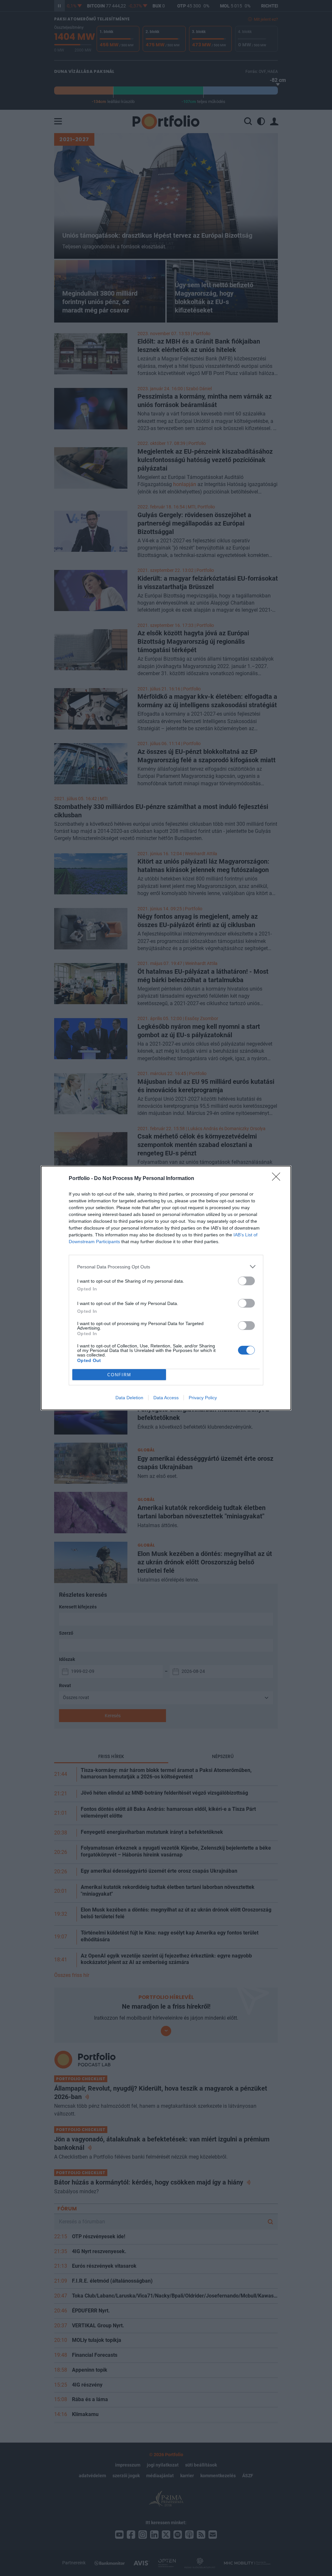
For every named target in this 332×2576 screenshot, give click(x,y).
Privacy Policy (203, 1398)
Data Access (166, 1398)
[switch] (246, 1281)
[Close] (278, 1179)
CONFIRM (119, 1375)
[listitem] (166, 1267)
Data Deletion (129, 1398)
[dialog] (166, 1288)
